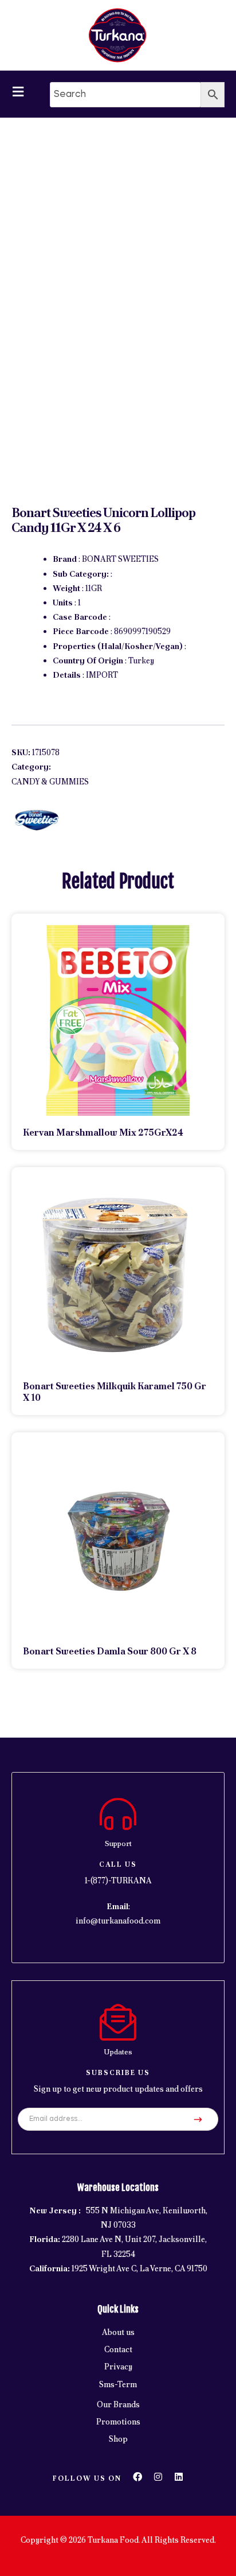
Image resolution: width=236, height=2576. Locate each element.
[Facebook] (137, 2477)
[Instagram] (158, 2477)
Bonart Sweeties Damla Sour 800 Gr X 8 (110, 1651)
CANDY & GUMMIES (50, 782)
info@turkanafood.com (118, 1921)
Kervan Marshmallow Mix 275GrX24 (103, 1132)
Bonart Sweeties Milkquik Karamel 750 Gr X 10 (115, 1392)
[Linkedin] (179, 2477)
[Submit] (198, 2119)
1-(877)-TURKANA (118, 1880)
